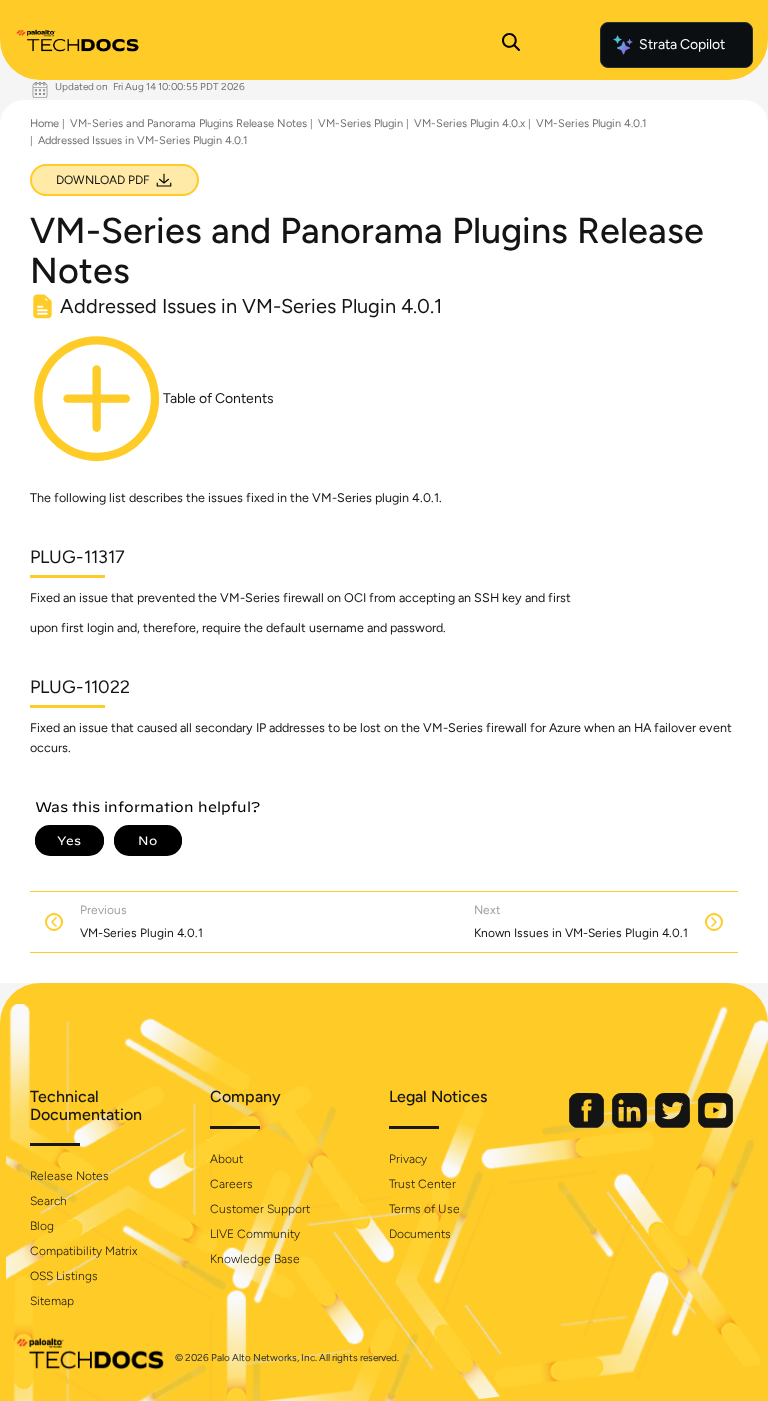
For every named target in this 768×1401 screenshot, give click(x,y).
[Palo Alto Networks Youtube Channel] (715, 1123)
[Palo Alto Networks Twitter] (674, 1123)
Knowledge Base (255, 1259)
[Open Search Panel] (511, 45)
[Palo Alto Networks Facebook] (588, 1123)
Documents (420, 1234)
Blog (42, 1226)
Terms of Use (424, 1209)
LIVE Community (255, 1234)
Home (44, 123)
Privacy (408, 1159)
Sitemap (52, 1301)
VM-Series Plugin (360, 123)
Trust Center (422, 1184)
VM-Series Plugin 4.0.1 (591, 123)
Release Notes (69, 1176)
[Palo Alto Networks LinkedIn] (631, 1123)
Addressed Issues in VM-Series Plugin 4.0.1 (143, 140)
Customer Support (260, 1209)
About (226, 1159)
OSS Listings (64, 1276)
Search (48, 1201)
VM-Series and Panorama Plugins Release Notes (188, 123)
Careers (231, 1184)
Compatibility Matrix (83, 1251)
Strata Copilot (682, 44)
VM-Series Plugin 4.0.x (469, 123)
